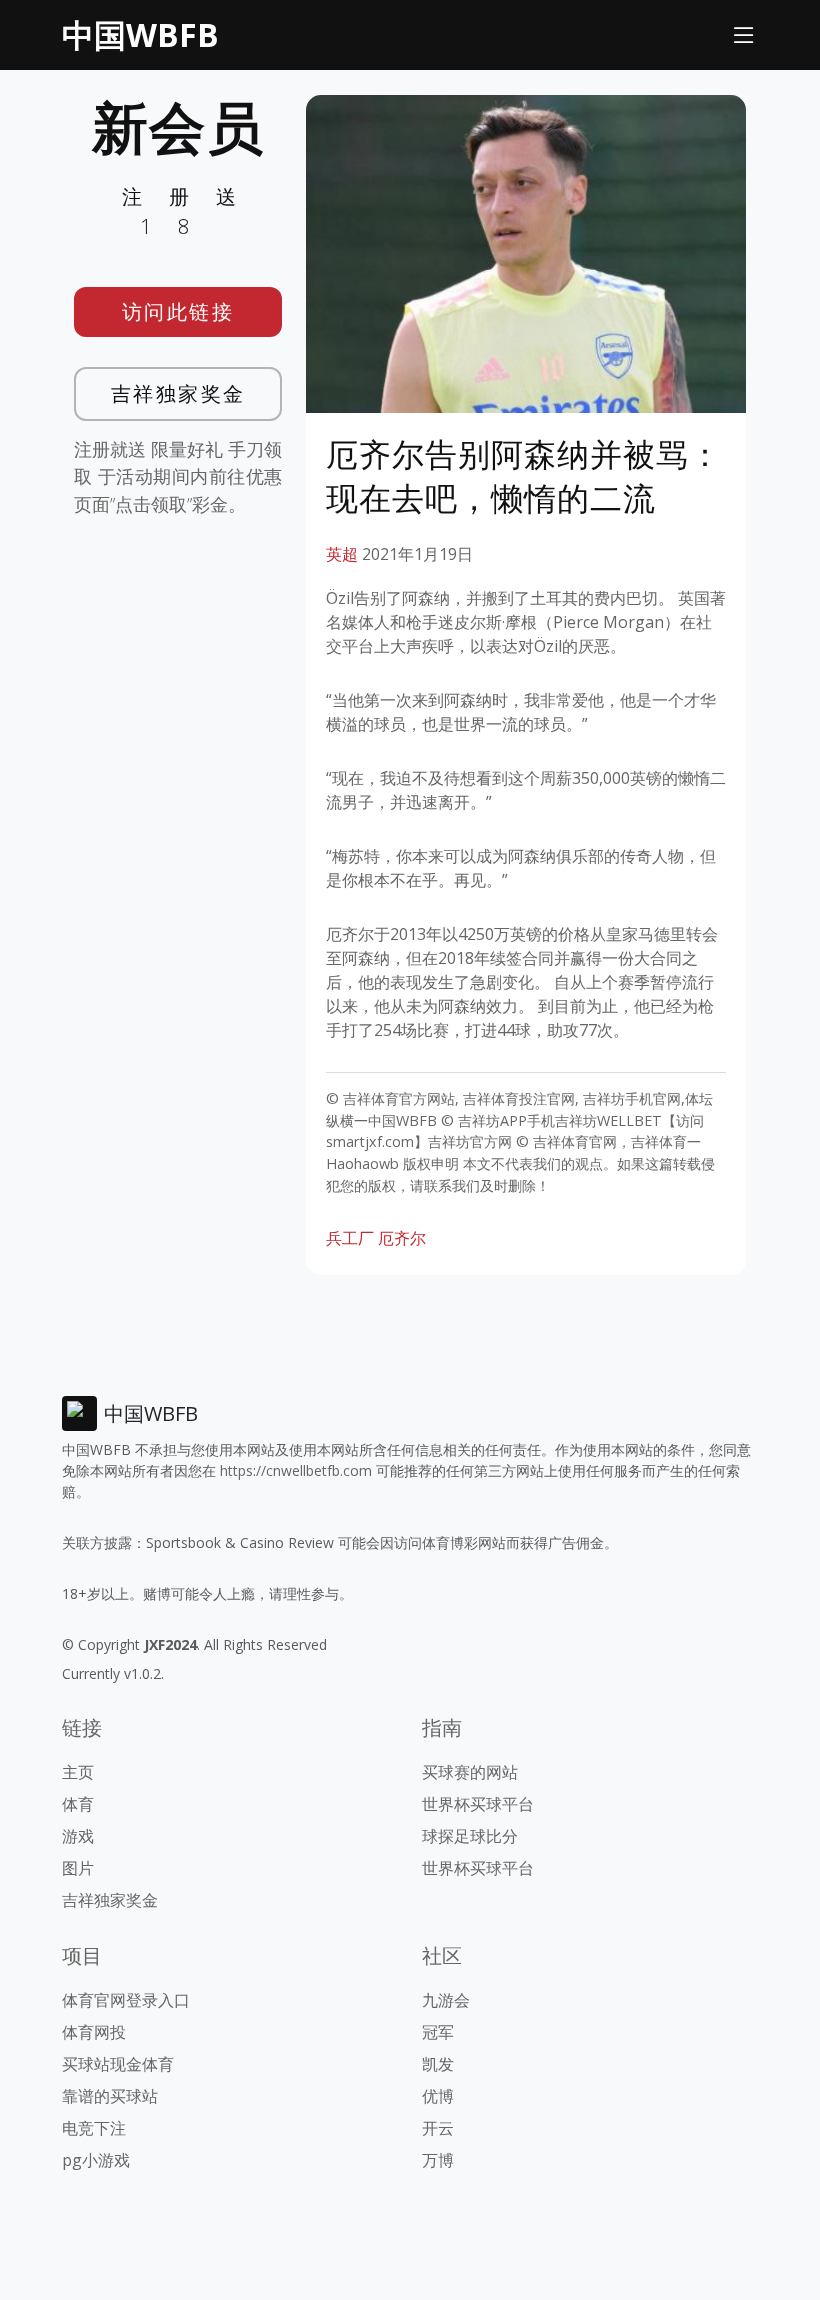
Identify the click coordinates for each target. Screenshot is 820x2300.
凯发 (438, 2064)
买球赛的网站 (470, 1772)
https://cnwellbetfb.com (296, 1470)
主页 (78, 1772)
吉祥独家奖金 (178, 393)
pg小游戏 (96, 2160)
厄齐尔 (402, 1238)
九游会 (446, 2000)
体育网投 (94, 2032)
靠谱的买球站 (110, 2096)
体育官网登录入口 (126, 2000)
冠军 (438, 2032)
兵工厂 (350, 1238)
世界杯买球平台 (478, 1804)
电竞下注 (94, 2128)
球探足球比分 (470, 1836)
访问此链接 (178, 311)
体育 (78, 1804)
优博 (438, 2096)
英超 (342, 554)
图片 (78, 1868)
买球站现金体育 (118, 2064)
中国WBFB (140, 34)
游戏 (78, 1836)
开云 (438, 2128)
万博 (438, 2160)
